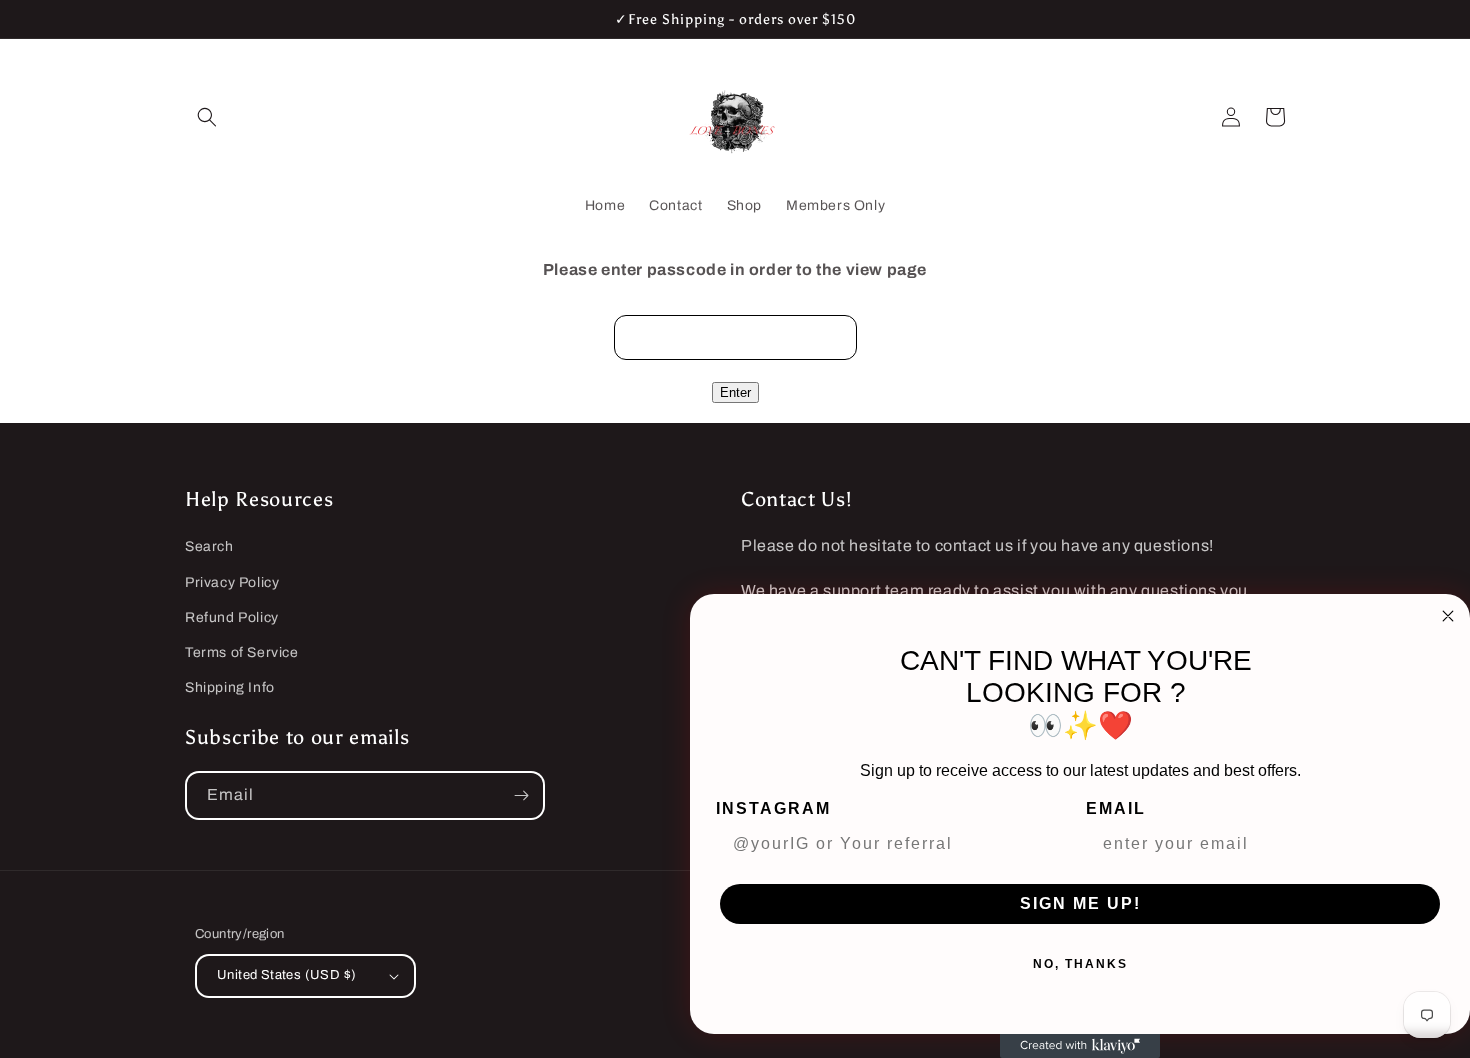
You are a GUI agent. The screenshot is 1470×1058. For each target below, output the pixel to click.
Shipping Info (230, 687)
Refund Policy (232, 617)
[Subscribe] (521, 795)
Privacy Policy (232, 582)
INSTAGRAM (773, 808)
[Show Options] (1425, 844)
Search (209, 546)
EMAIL (1116, 808)
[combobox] (1259, 844)
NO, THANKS (1080, 964)
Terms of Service (242, 652)
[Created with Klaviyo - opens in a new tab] (1080, 1046)
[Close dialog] (1448, 616)
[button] (207, 117)
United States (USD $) (286, 975)
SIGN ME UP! (1080, 903)
